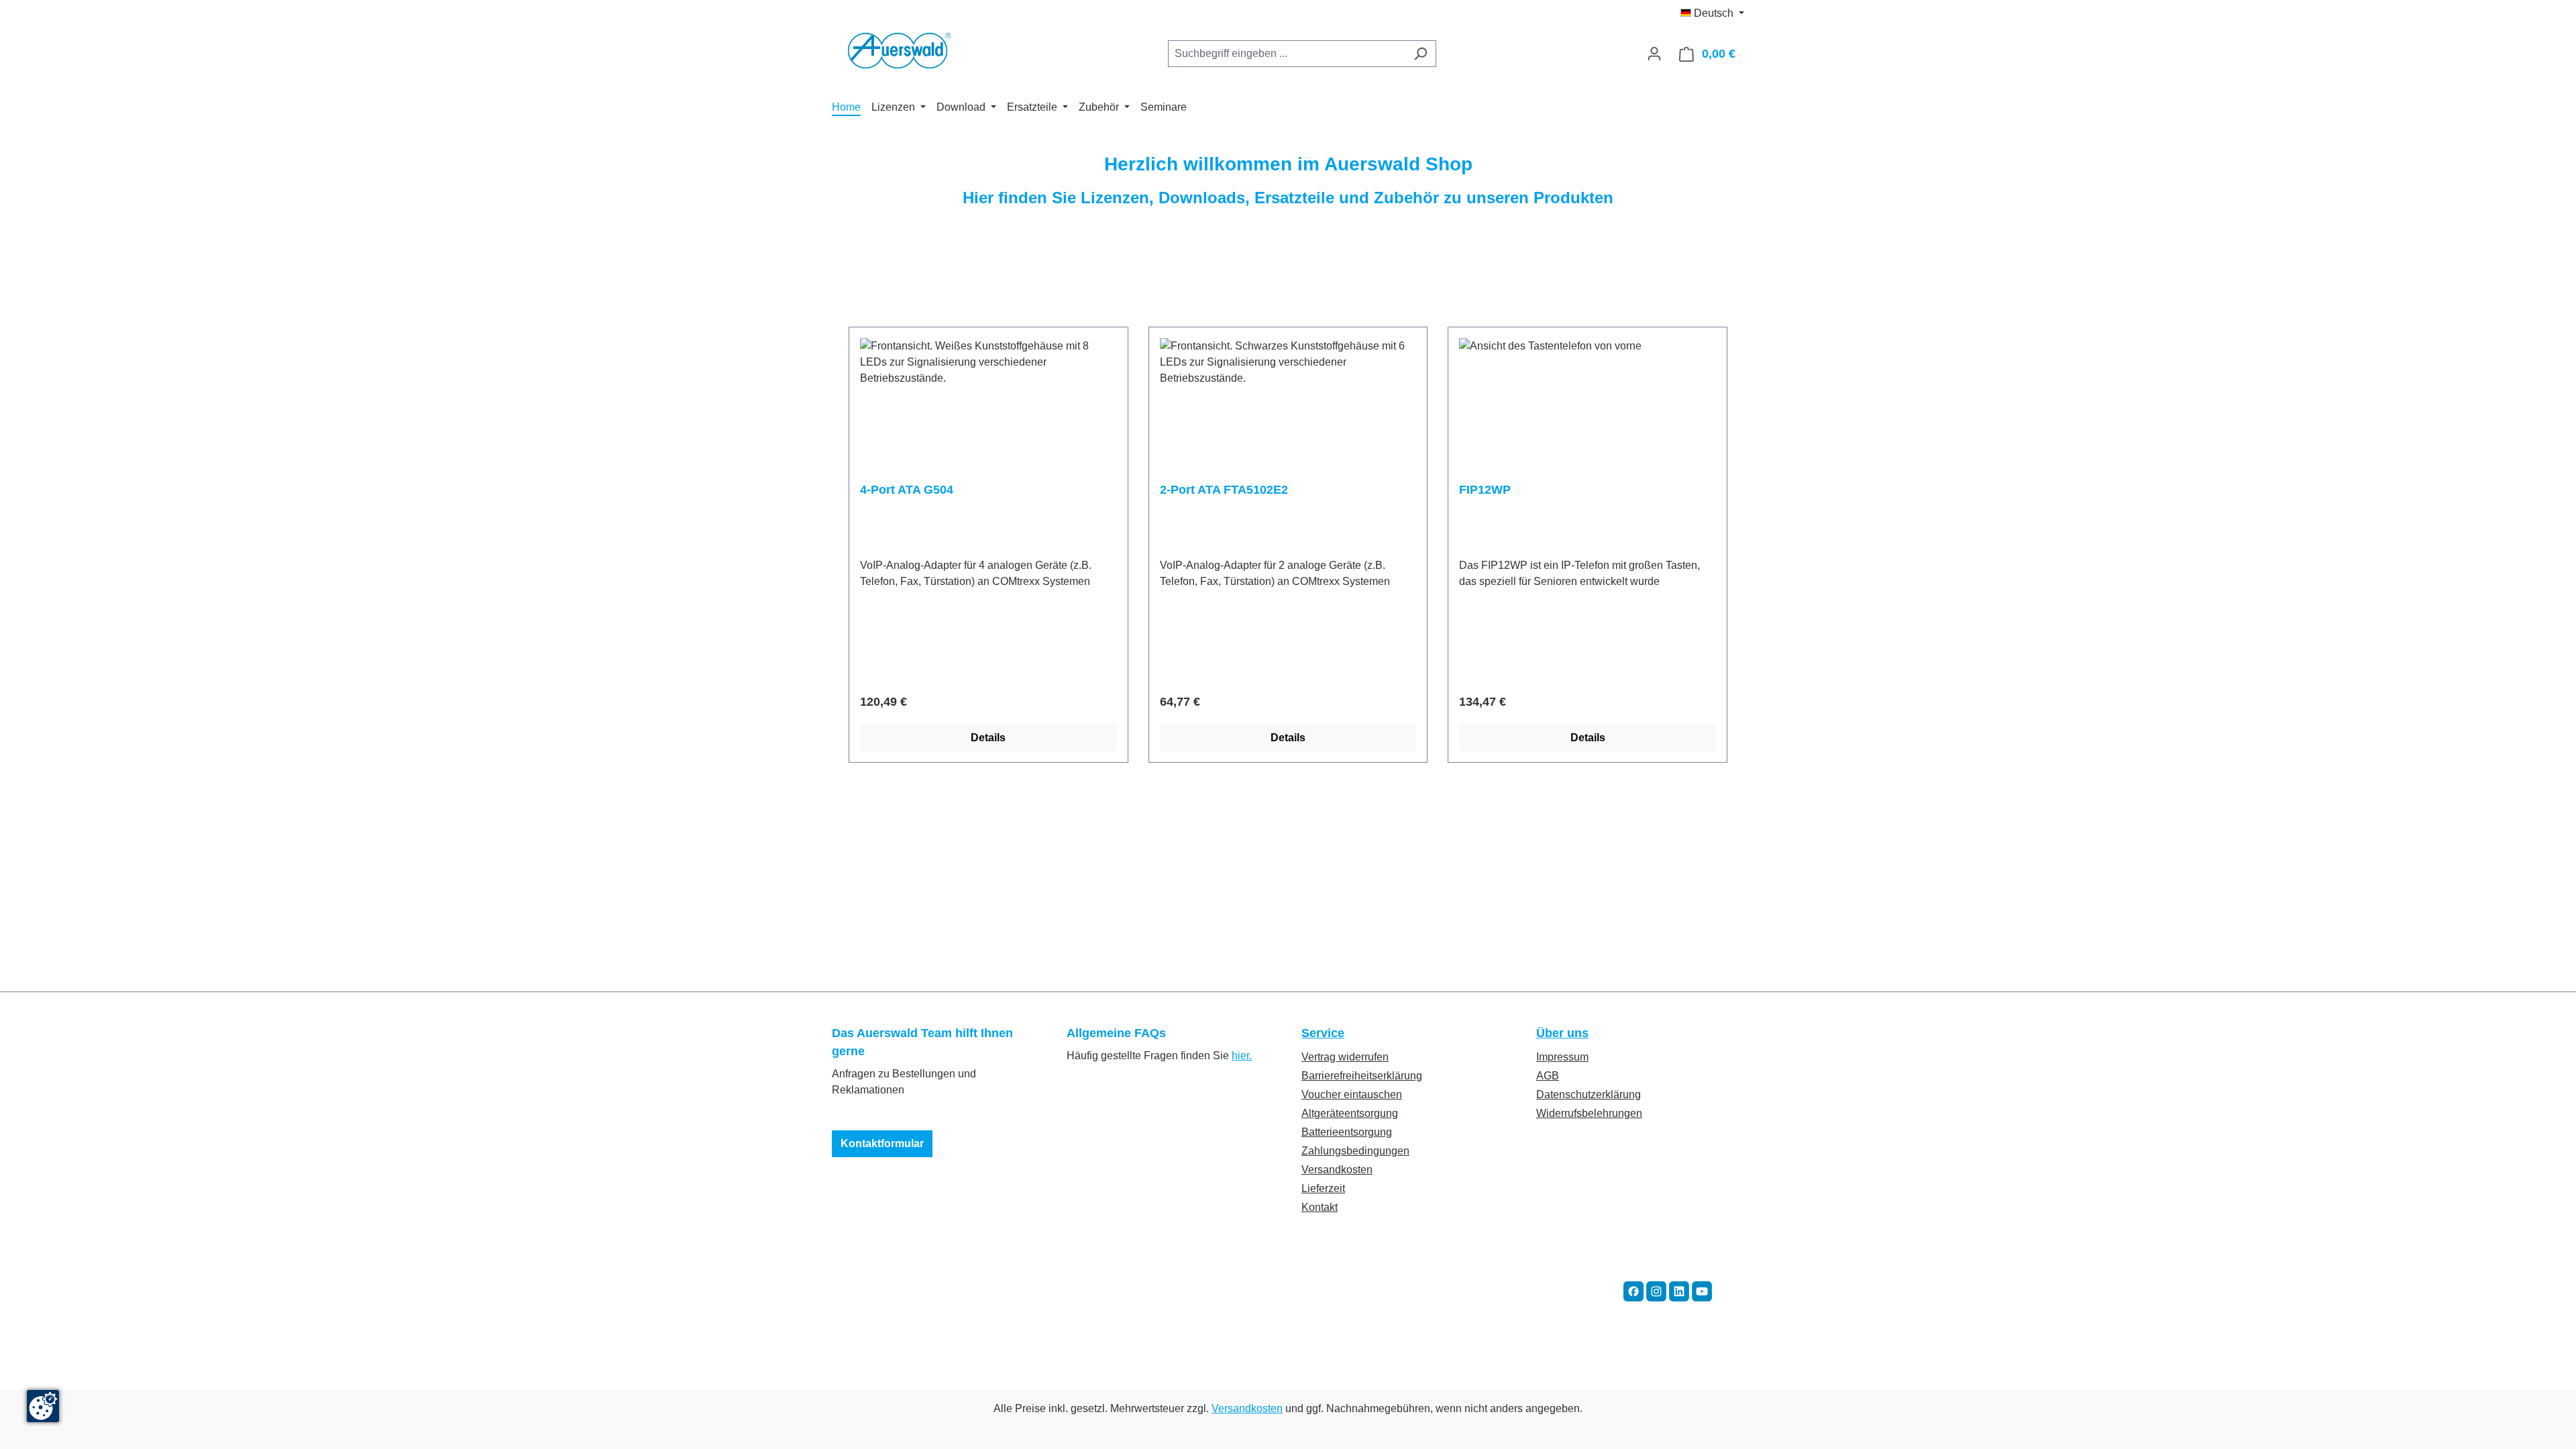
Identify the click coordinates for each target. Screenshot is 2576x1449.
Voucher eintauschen (1352, 1094)
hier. (1242, 1056)
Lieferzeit (1323, 1188)
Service (1323, 1033)
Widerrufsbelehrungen (1589, 1113)
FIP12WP (1485, 490)
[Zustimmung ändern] (43, 1406)
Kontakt (1320, 1207)
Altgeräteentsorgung (1350, 1113)
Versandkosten (1337, 1170)
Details (988, 738)
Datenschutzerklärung (1589, 1094)
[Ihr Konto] (1654, 54)
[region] (1288, 545)
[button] (1633, 1290)
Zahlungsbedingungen (1355, 1151)
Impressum (1562, 1057)
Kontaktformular (882, 1143)
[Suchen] (1420, 54)
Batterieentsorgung (1347, 1132)
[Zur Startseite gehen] (899, 51)
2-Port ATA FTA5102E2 (1224, 490)
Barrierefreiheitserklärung (1362, 1076)
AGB (1548, 1076)
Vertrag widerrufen (1345, 1057)
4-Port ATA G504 (907, 490)
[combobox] (1287, 54)
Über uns (1562, 1033)
